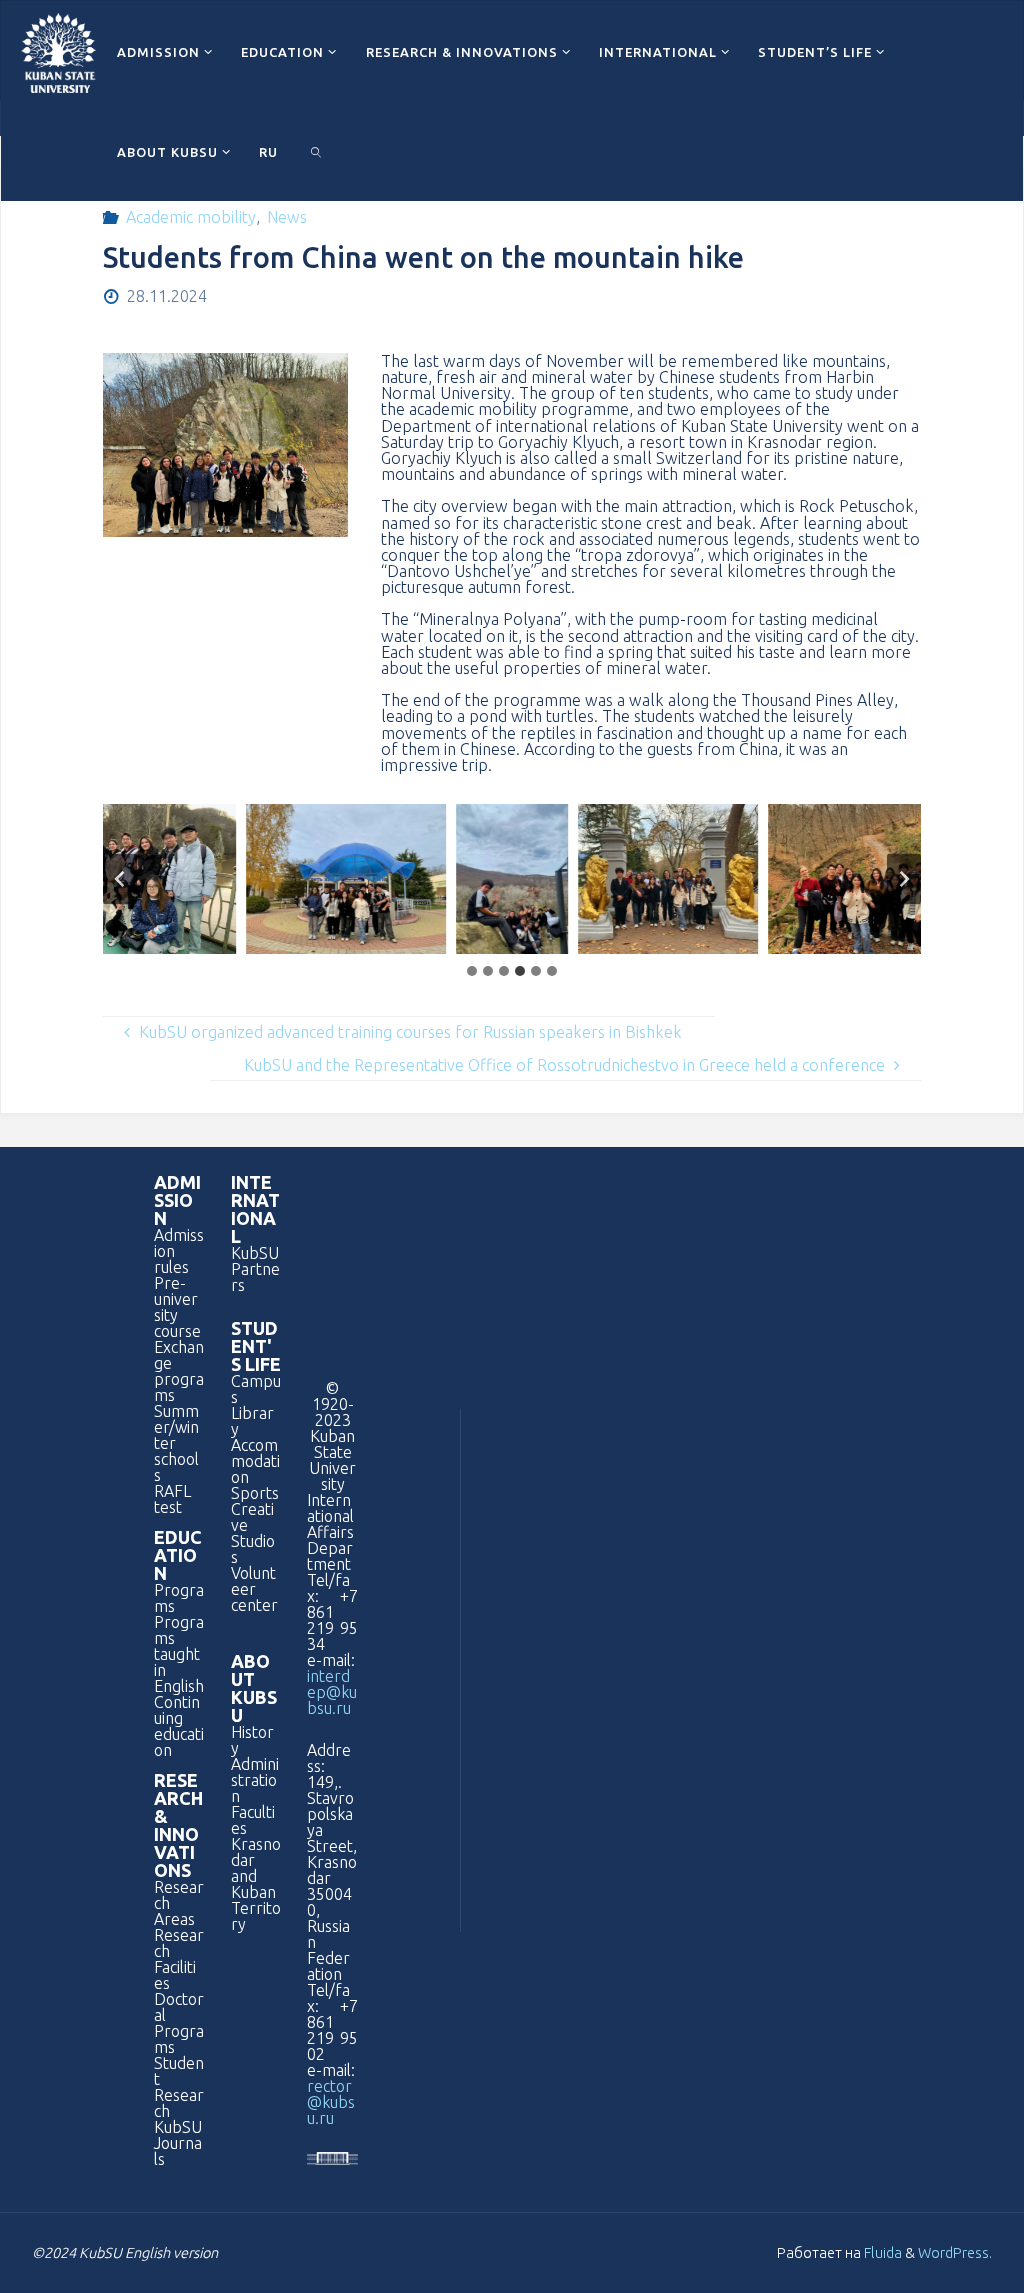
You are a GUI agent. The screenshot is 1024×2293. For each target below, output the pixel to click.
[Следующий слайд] (904, 879)
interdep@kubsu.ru (332, 1692)
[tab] (472, 971)
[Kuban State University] (58, 51)
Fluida (881, 2252)
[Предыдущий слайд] (120, 879)
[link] (316, 151)
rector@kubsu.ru (331, 2102)
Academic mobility (191, 217)
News (287, 217)
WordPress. (955, 2252)
